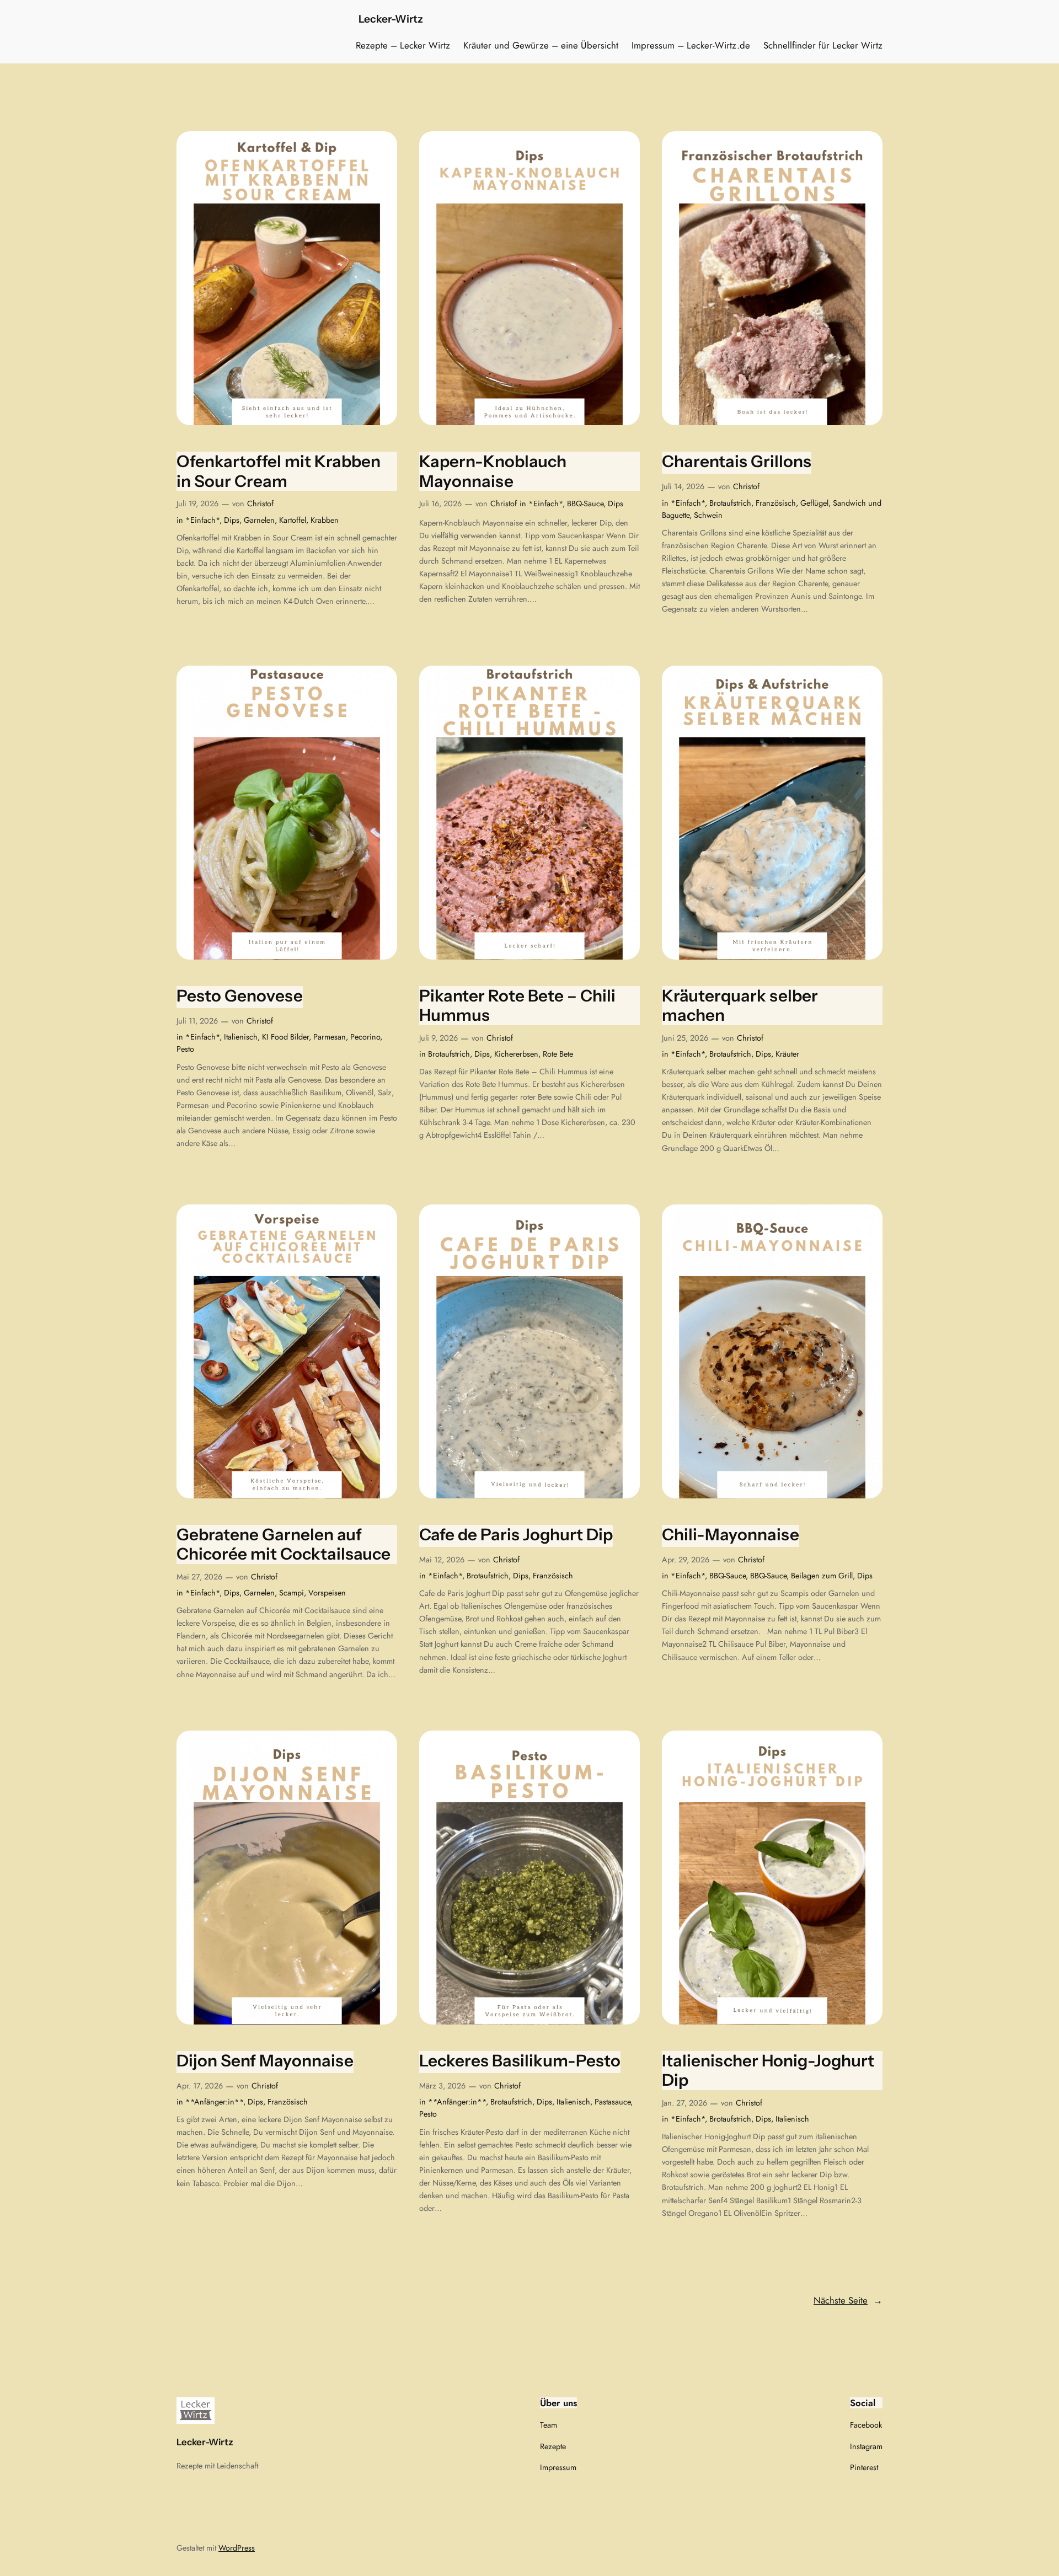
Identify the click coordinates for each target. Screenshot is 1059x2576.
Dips (232, 520)
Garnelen (259, 520)
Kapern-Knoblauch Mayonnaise (493, 471)
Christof (260, 504)
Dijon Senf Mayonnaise (265, 2061)
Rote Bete (558, 1054)
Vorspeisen (327, 1593)
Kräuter (787, 1054)
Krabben (325, 520)
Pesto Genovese (240, 996)
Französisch (776, 503)
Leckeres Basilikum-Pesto (520, 2061)
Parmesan (330, 1037)
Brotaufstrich (730, 503)
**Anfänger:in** (214, 2102)
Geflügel (814, 503)
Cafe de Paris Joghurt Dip (516, 1535)
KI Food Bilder (285, 1037)
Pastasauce (613, 2102)
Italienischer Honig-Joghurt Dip (768, 2071)
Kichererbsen (516, 1054)
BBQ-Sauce (585, 504)
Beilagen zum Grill (822, 1576)
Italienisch (241, 1037)
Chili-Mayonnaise (731, 1535)
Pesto (185, 1049)
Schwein (708, 515)
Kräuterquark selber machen (740, 1006)
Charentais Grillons (737, 461)
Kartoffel (293, 520)
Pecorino (365, 1037)
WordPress (237, 2548)
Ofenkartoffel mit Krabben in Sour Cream (279, 471)
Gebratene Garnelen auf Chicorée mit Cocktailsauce (284, 1544)
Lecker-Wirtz (391, 19)
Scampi (292, 1593)
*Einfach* (202, 520)
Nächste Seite (848, 2300)
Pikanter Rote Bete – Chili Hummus (517, 1006)
